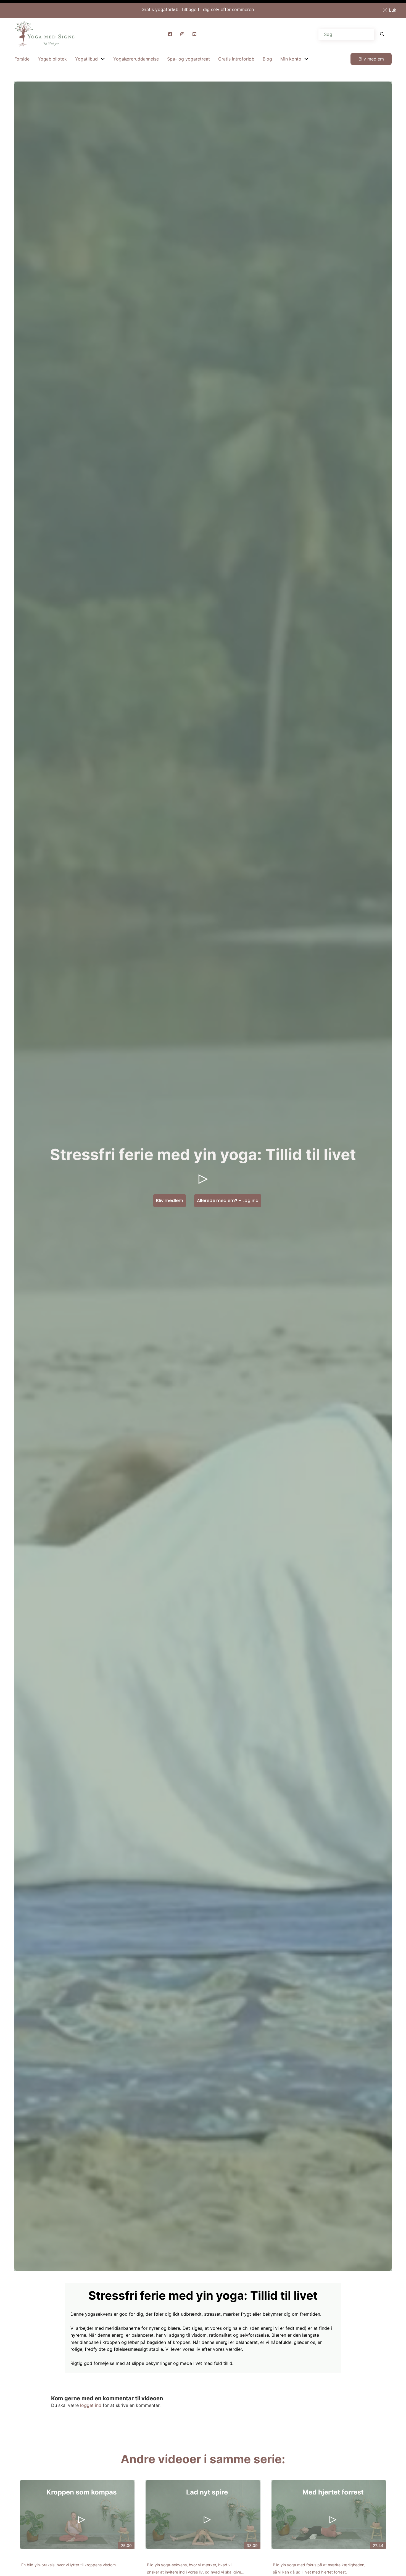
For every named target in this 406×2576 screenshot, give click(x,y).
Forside (22, 59)
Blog (267, 59)
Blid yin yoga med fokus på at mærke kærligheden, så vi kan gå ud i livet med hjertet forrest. (319, 2568)
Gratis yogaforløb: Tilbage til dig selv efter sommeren (198, 9)
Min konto (291, 59)
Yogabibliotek (52, 59)
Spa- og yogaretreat (188, 59)
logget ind (91, 2405)
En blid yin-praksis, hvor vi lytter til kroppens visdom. (69, 2565)
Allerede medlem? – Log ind (228, 1201)
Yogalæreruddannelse (136, 59)
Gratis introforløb (236, 59)
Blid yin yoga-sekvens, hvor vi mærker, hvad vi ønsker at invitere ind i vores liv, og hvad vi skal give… (196, 2568)
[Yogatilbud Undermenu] (103, 59)
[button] (391, 10)
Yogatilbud (86, 59)
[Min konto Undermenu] (306, 59)
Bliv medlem (371, 59)
